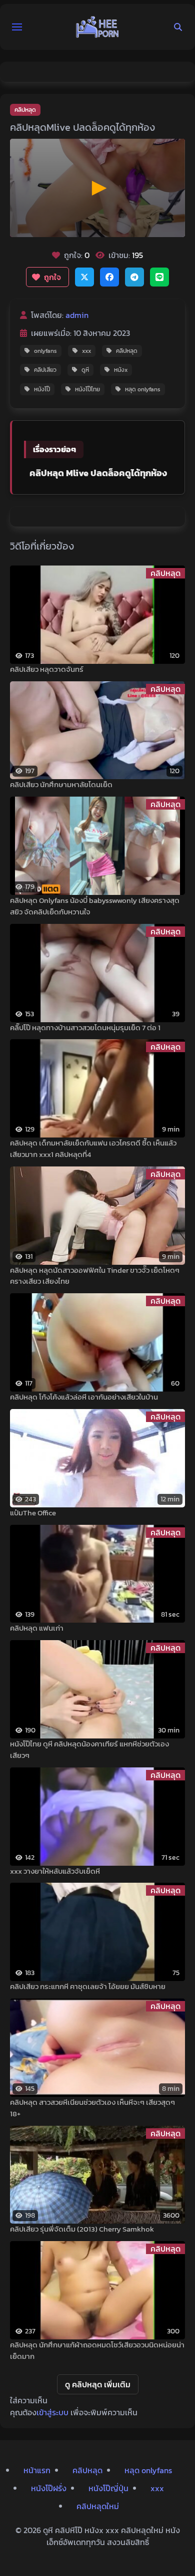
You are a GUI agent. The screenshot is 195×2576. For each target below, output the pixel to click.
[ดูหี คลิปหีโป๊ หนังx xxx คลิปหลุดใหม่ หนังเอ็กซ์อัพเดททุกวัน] (97, 27)
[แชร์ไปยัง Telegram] (134, 277)
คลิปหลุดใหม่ (98, 2506)
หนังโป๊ (42, 389)
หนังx (121, 370)
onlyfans (45, 351)
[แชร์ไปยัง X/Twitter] (84, 277)
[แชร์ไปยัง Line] (159, 277)
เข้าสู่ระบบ (52, 2412)
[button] (17, 27)
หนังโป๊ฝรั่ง (49, 2488)
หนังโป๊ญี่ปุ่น (108, 2488)
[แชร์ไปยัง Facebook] (109, 277)
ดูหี (85, 370)
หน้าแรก (37, 2470)
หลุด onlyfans (143, 389)
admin (77, 315)
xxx (86, 351)
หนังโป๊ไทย (87, 389)
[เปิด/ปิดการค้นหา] (178, 27)
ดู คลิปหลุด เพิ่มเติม (98, 2384)
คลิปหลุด (25, 110)
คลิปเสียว (45, 370)
